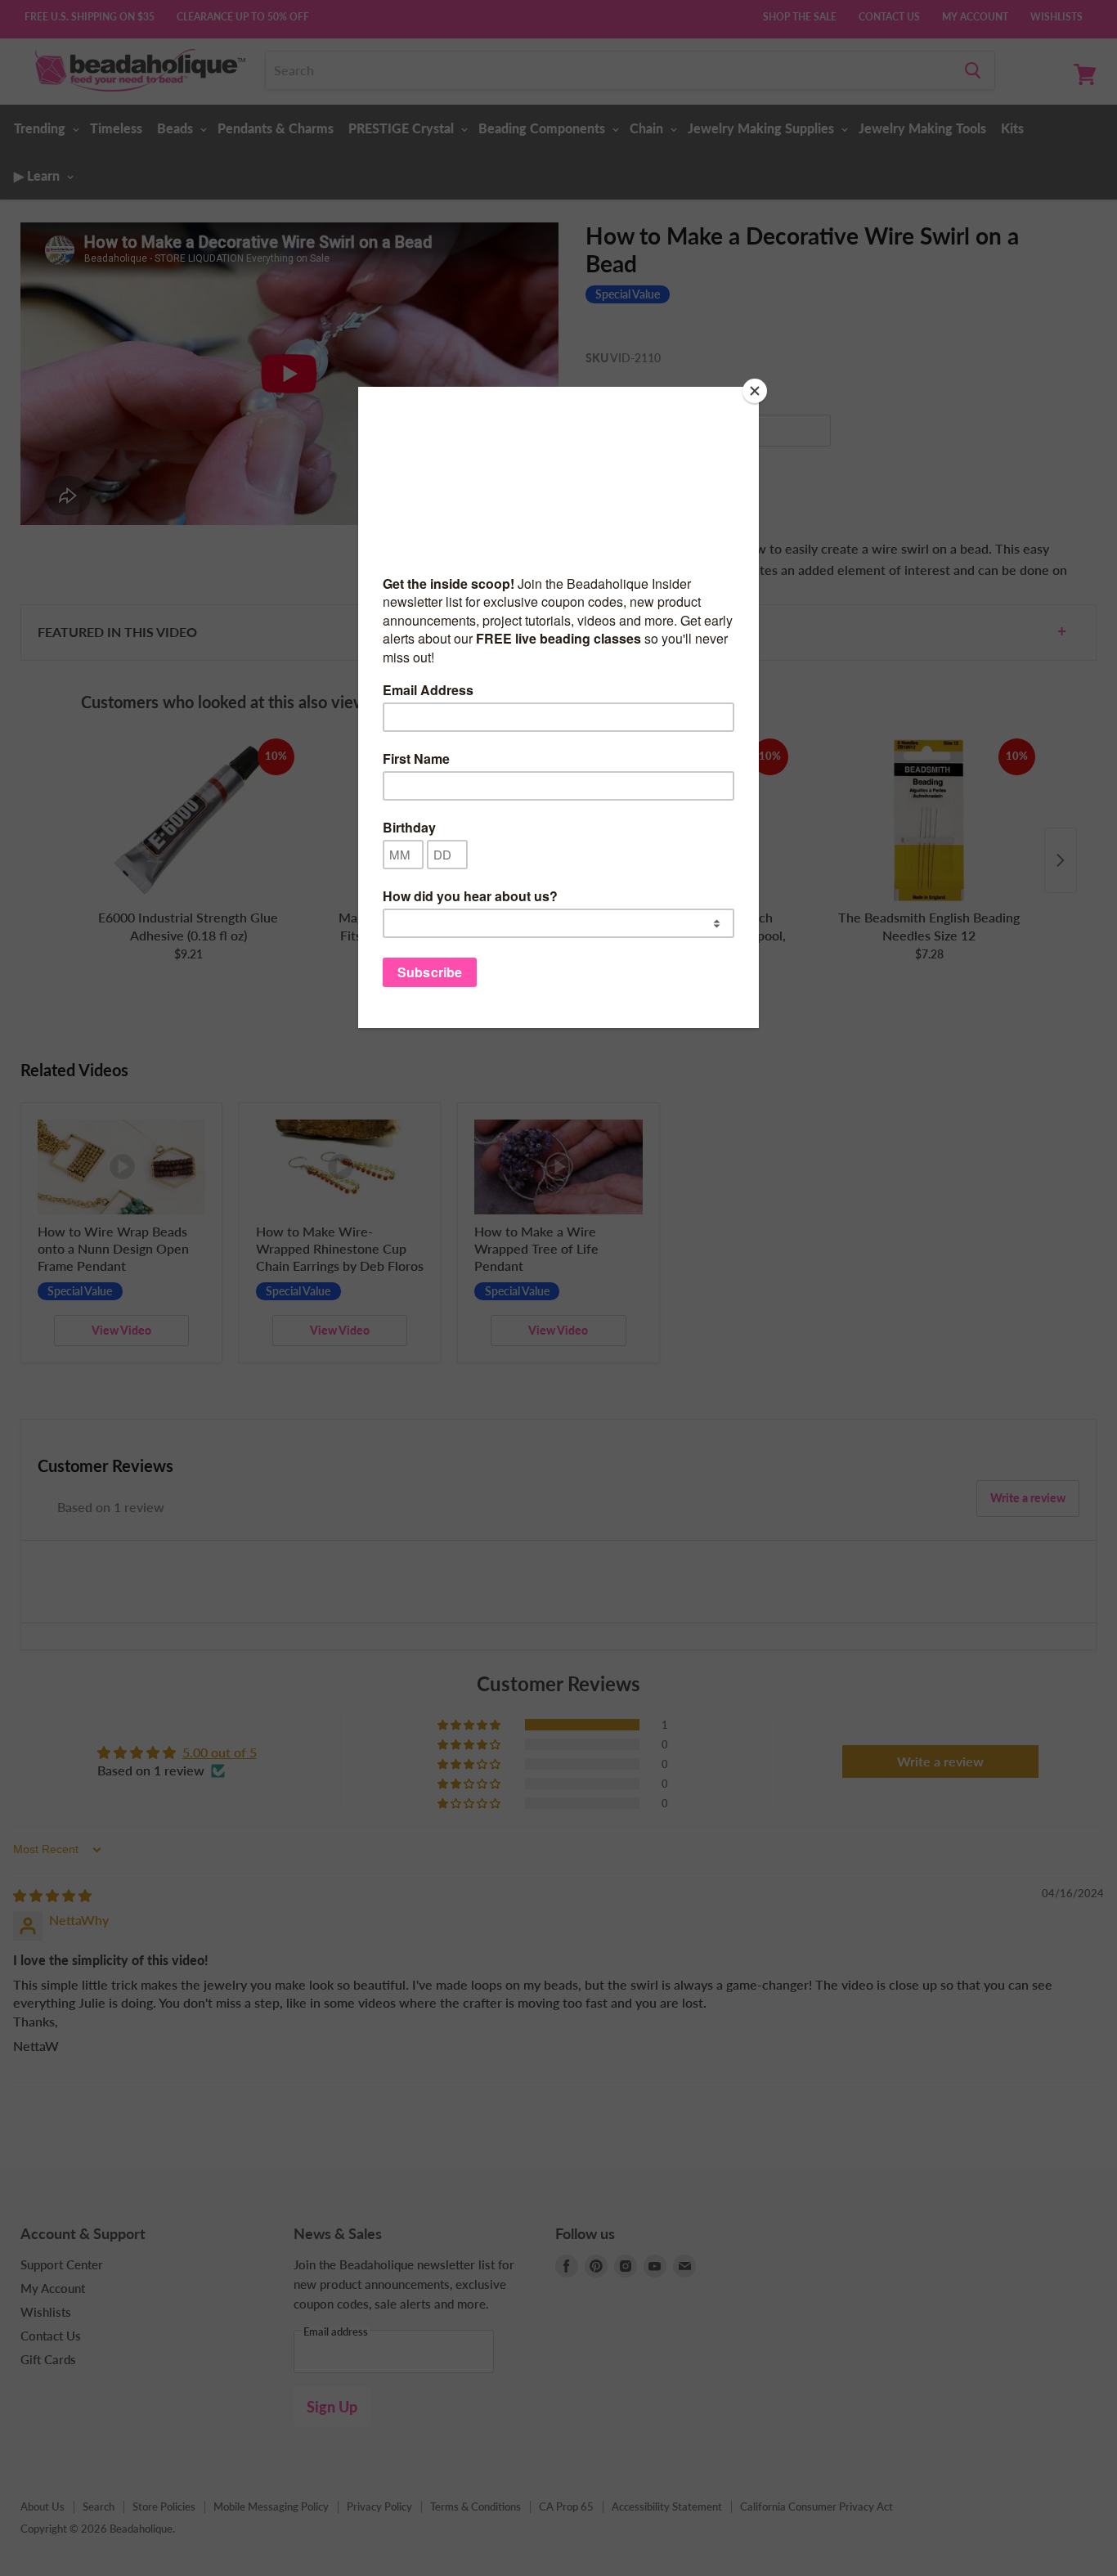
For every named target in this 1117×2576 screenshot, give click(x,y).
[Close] (755, 391)
